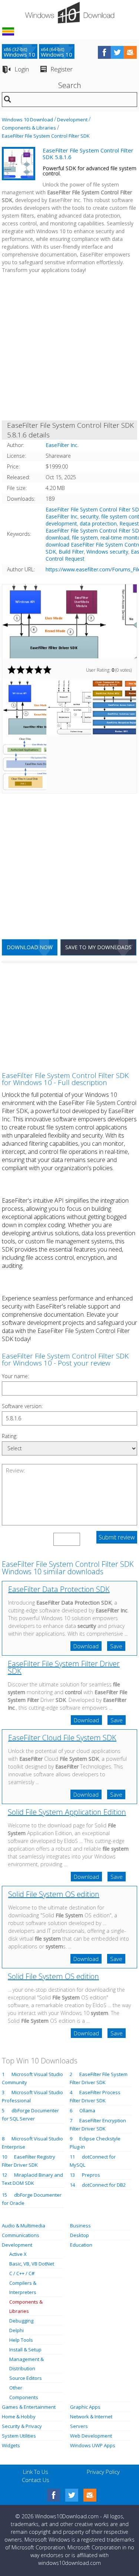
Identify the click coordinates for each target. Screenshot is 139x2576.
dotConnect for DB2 (104, 2185)
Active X (18, 2254)
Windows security (107, 552)
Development (72, 120)
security (89, 516)
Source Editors (26, 2378)
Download (86, 1646)
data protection (98, 523)
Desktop (80, 2235)
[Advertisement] (69, 348)
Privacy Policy (103, 2472)
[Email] (90, 2495)
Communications (21, 2235)
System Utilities (19, 2436)
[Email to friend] (130, 52)
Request (129, 523)
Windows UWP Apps (93, 2445)
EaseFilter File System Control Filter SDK (46, 136)
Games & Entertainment (29, 2407)
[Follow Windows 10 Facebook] (104, 52)
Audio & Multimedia (24, 2226)
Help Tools (21, 2340)
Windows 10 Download (27, 120)
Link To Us (36, 2472)
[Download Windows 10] (70, 13)
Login (22, 69)
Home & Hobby (19, 2417)
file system (85, 538)
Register (62, 69)
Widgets (11, 2445)
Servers (79, 2426)
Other (16, 2388)
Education (81, 2245)
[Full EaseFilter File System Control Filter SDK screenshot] (69, 621)
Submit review (117, 1537)
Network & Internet (91, 2417)
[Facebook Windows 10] (54, 2495)
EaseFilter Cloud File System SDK (62, 1738)
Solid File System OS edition (54, 1894)
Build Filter (71, 552)
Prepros (91, 2175)
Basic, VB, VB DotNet (32, 2264)
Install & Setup (25, 2350)
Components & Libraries (29, 128)
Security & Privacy (22, 2426)
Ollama (87, 2110)
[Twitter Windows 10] (72, 2495)
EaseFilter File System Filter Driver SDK (64, 1667)
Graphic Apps (85, 2407)
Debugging (21, 2321)
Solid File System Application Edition (67, 1812)
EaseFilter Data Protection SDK (59, 1589)
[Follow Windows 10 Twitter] (117, 52)
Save (116, 1646)
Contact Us (36, 2480)
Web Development (91, 2436)
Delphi (16, 2330)
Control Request (65, 559)
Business (80, 2226)
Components (24, 2397)
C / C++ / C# (22, 2273)
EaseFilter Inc (62, 516)
